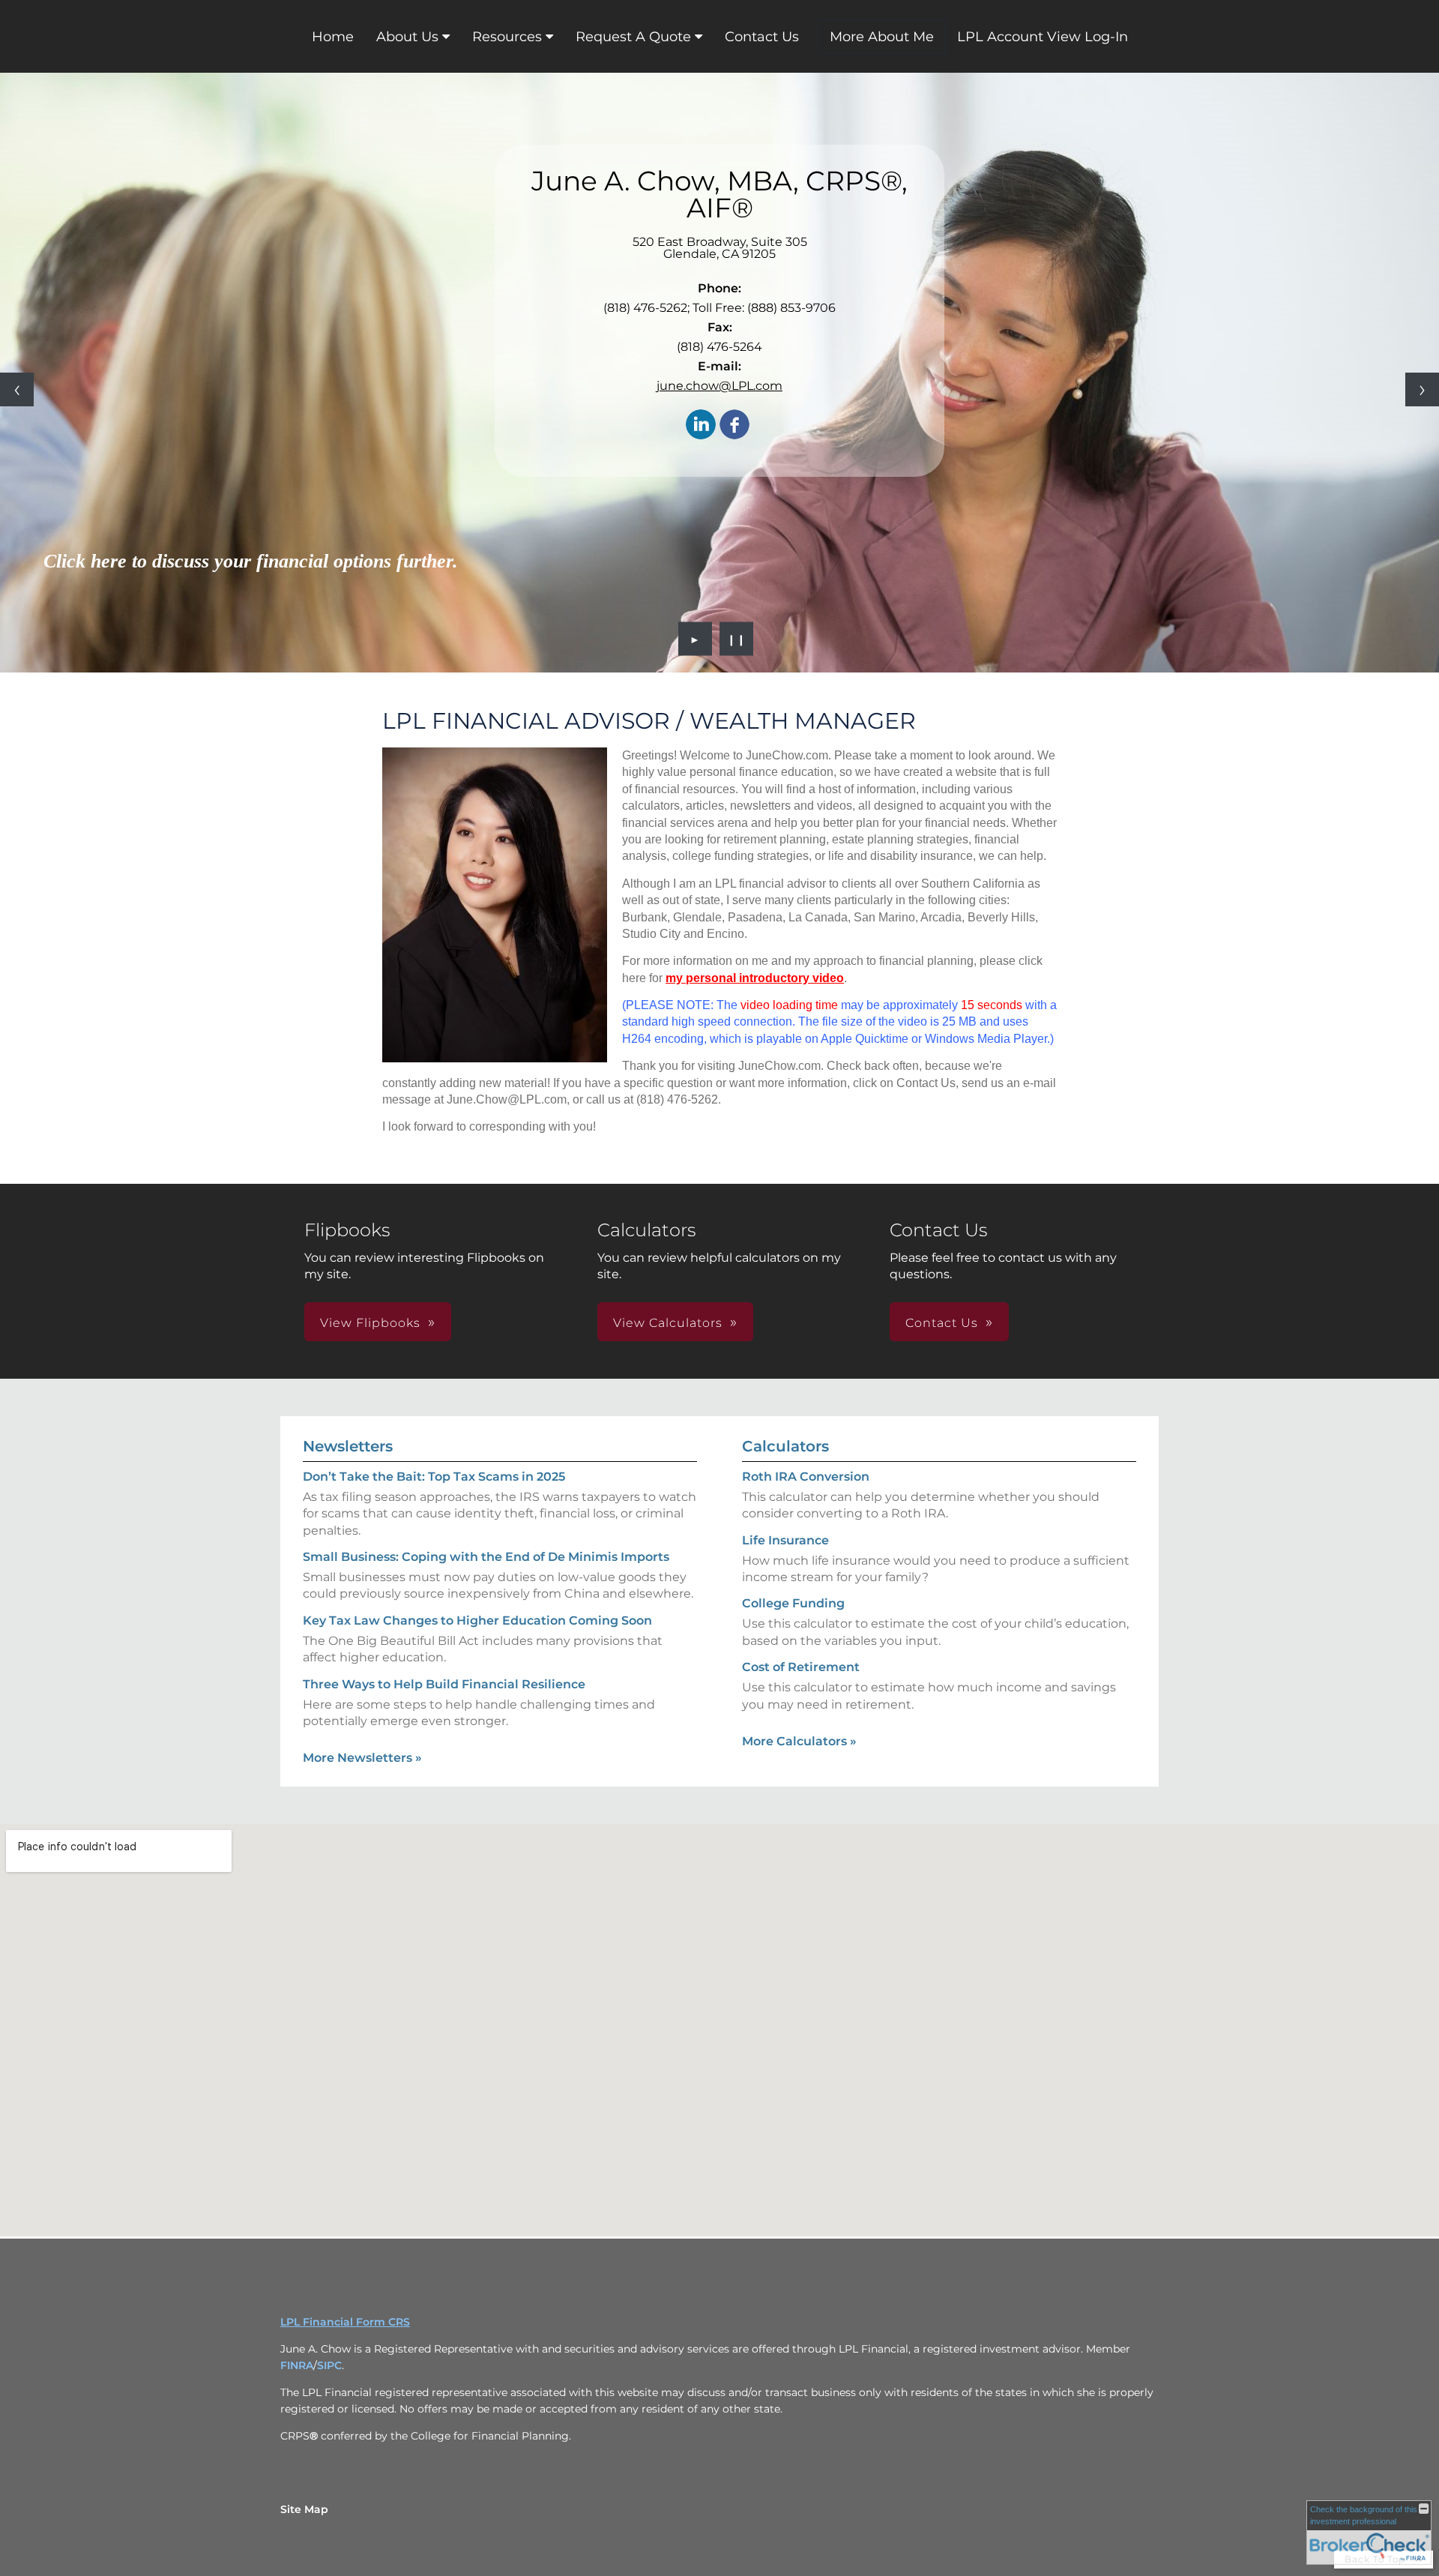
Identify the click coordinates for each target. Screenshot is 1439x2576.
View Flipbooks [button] (370, 1323)
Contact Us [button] (942, 1323)
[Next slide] (1422, 389)
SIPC (329, 2365)
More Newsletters (362, 1758)
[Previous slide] (17, 389)
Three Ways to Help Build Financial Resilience (444, 1684)
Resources (507, 37)
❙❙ (737, 639)
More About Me (882, 37)
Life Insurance (785, 1540)
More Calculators (799, 1741)
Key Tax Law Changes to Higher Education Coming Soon (477, 1620)
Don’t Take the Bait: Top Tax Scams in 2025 (434, 1477)
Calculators (785, 1446)
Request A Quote (633, 37)
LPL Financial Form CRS (345, 2322)
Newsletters (348, 1446)
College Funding (793, 1603)
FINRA (297, 2365)
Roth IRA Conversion (806, 1477)
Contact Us (762, 37)
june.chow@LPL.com (719, 386)
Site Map (304, 2509)
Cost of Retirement (801, 1667)
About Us (407, 37)
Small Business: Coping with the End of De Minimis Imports (486, 1557)
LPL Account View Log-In (1043, 37)
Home (333, 37)
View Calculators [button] (668, 1323)
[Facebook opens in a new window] (734, 425)
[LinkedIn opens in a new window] (701, 425)
